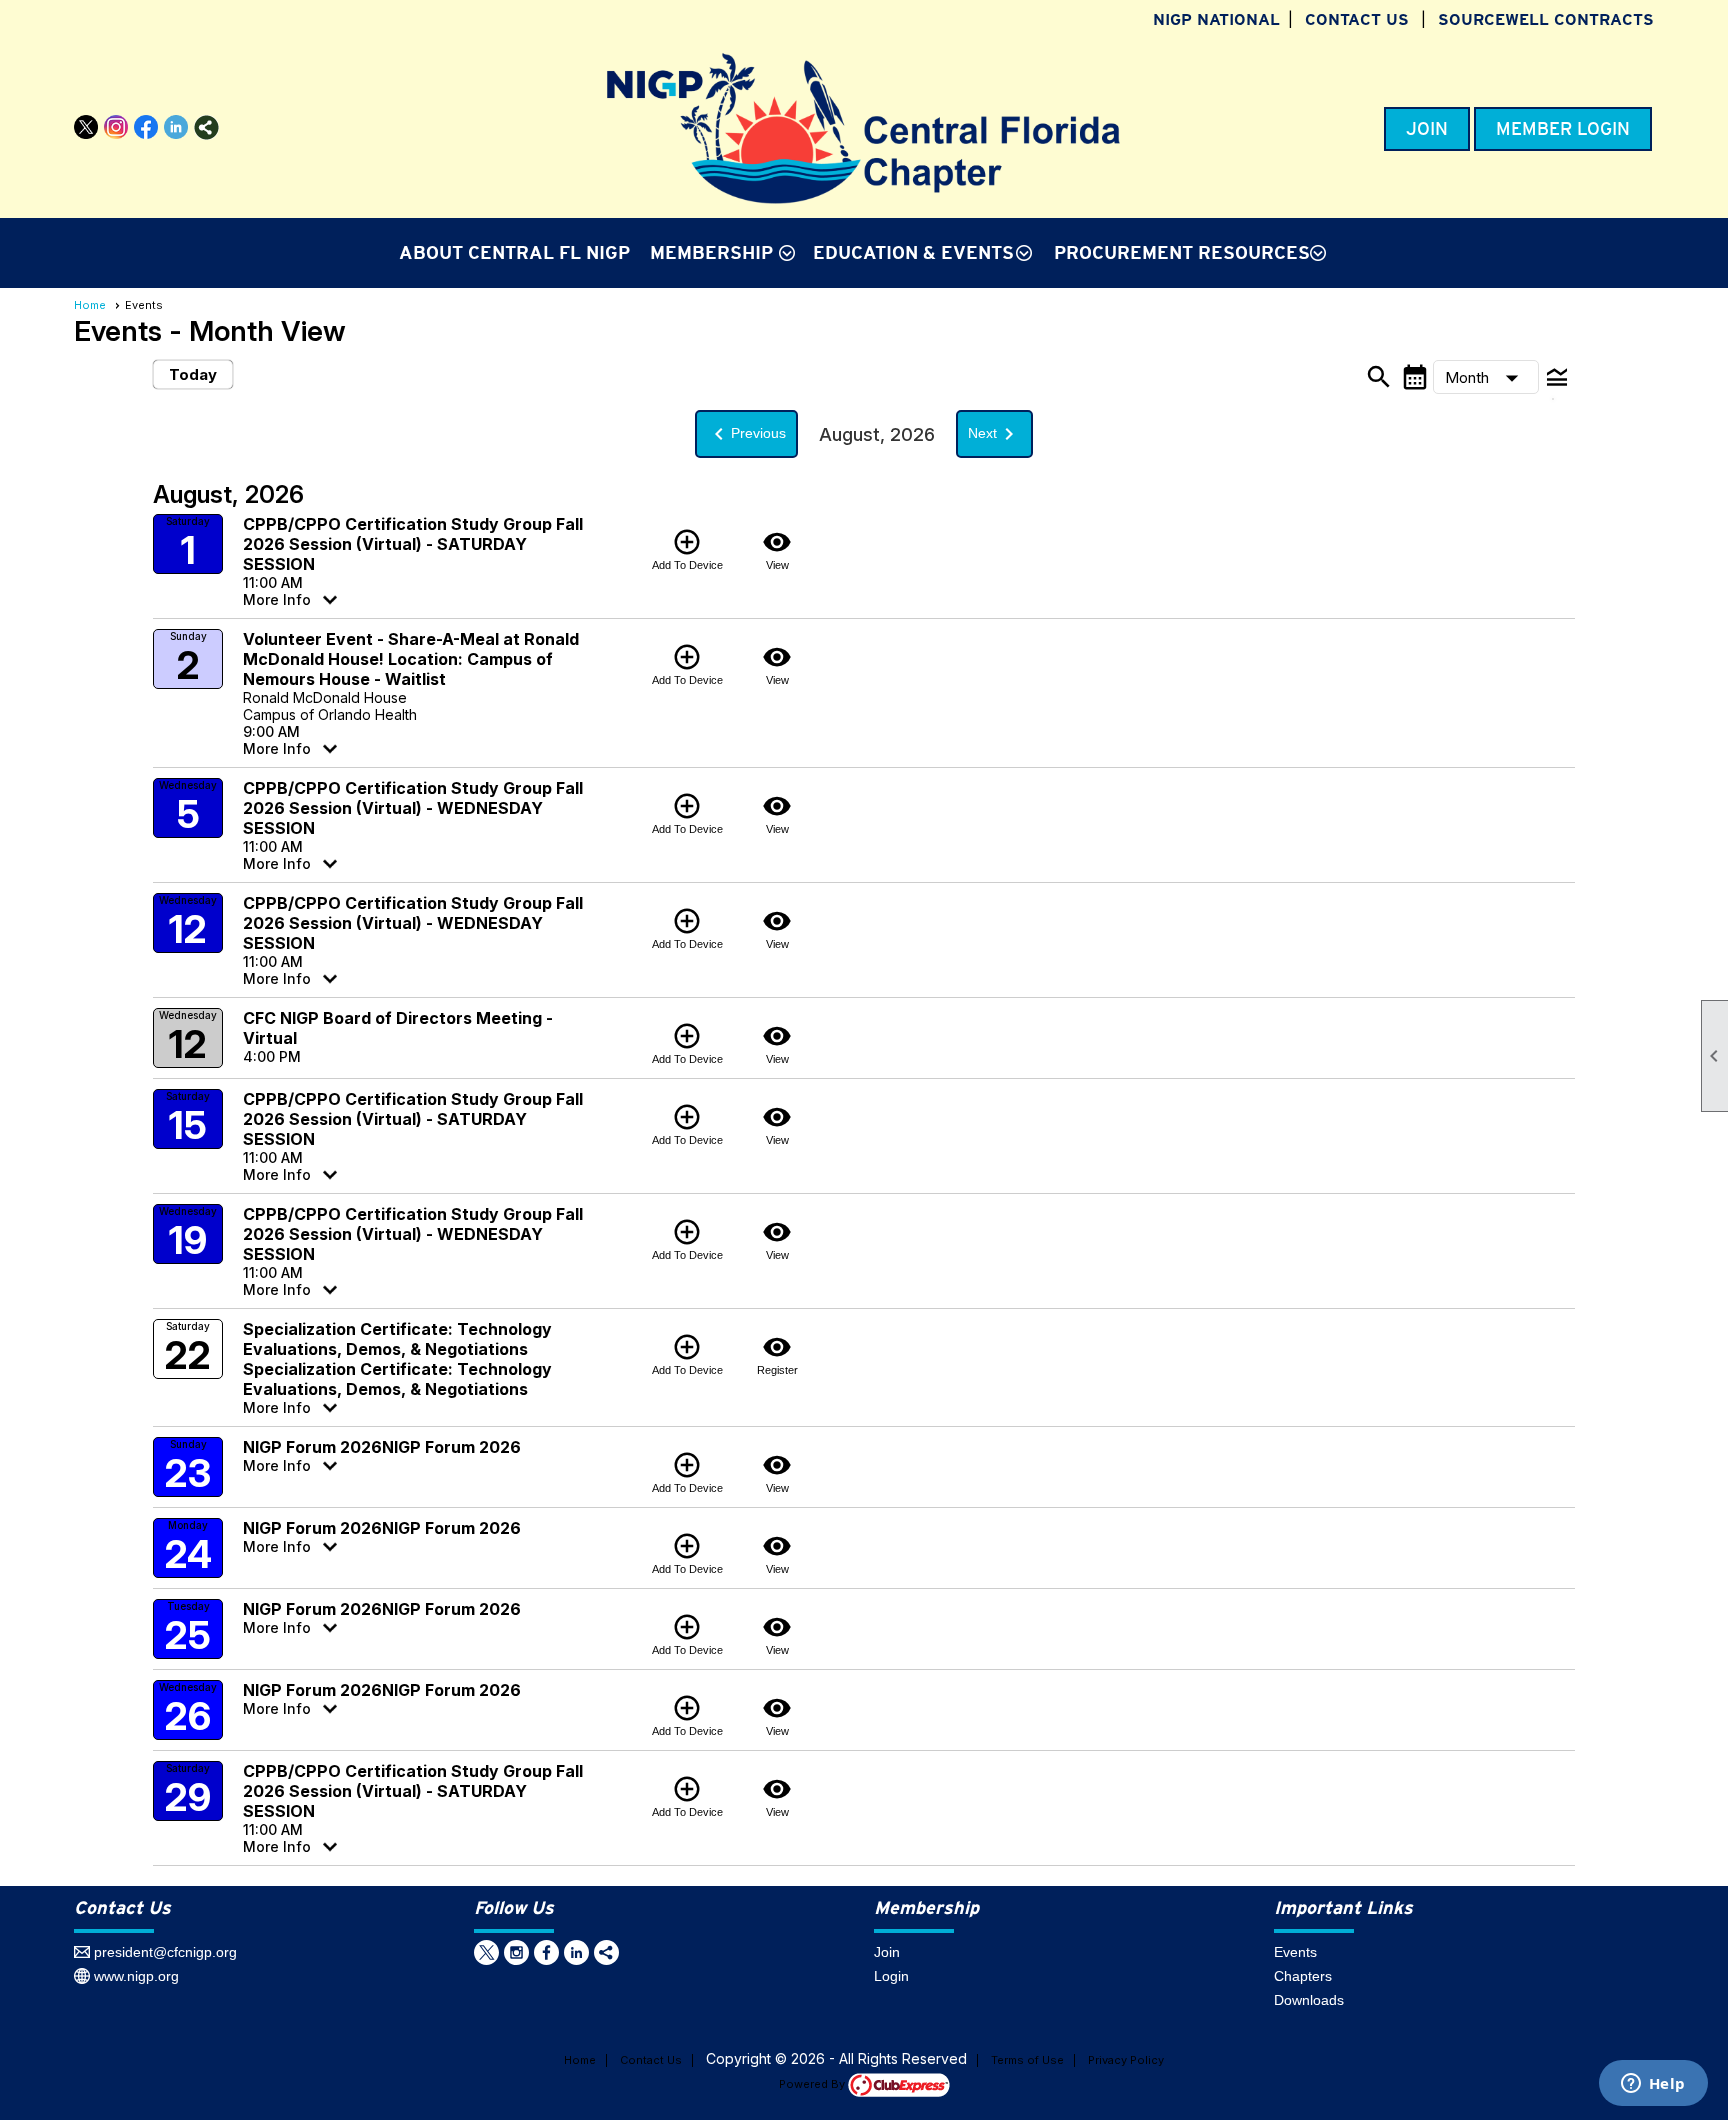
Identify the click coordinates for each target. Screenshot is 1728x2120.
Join (1427, 129)
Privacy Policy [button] (1126, 2060)
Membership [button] (711, 253)
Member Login (1563, 129)
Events (1295, 1952)
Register (777, 1354)
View (777, 549)
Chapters (1303, 1976)
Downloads (1309, 2000)
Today (193, 374)
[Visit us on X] (86, 127)
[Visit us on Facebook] (146, 127)
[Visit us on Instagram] (116, 127)
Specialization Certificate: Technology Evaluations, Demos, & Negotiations (397, 1339)
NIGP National (1216, 19)
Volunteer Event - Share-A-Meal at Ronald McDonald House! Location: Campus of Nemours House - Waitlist (411, 659)
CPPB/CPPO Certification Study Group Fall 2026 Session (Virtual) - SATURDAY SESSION (413, 544)
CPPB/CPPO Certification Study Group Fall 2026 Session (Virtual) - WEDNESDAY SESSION (413, 808)
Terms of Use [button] (1027, 2060)
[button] (1486, 377)
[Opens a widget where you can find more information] (1653, 2085)
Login (891, 1976)
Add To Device (687, 549)
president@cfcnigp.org (165, 1952)
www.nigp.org (136, 1976)
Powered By (813, 2084)
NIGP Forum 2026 (312, 1447)
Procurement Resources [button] (1182, 253)
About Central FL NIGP (514, 253)
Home (90, 305)
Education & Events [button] (913, 253)
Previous (746, 434)
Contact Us (1357, 19)
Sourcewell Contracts (1546, 19)
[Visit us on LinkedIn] (176, 127)
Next (994, 434)
